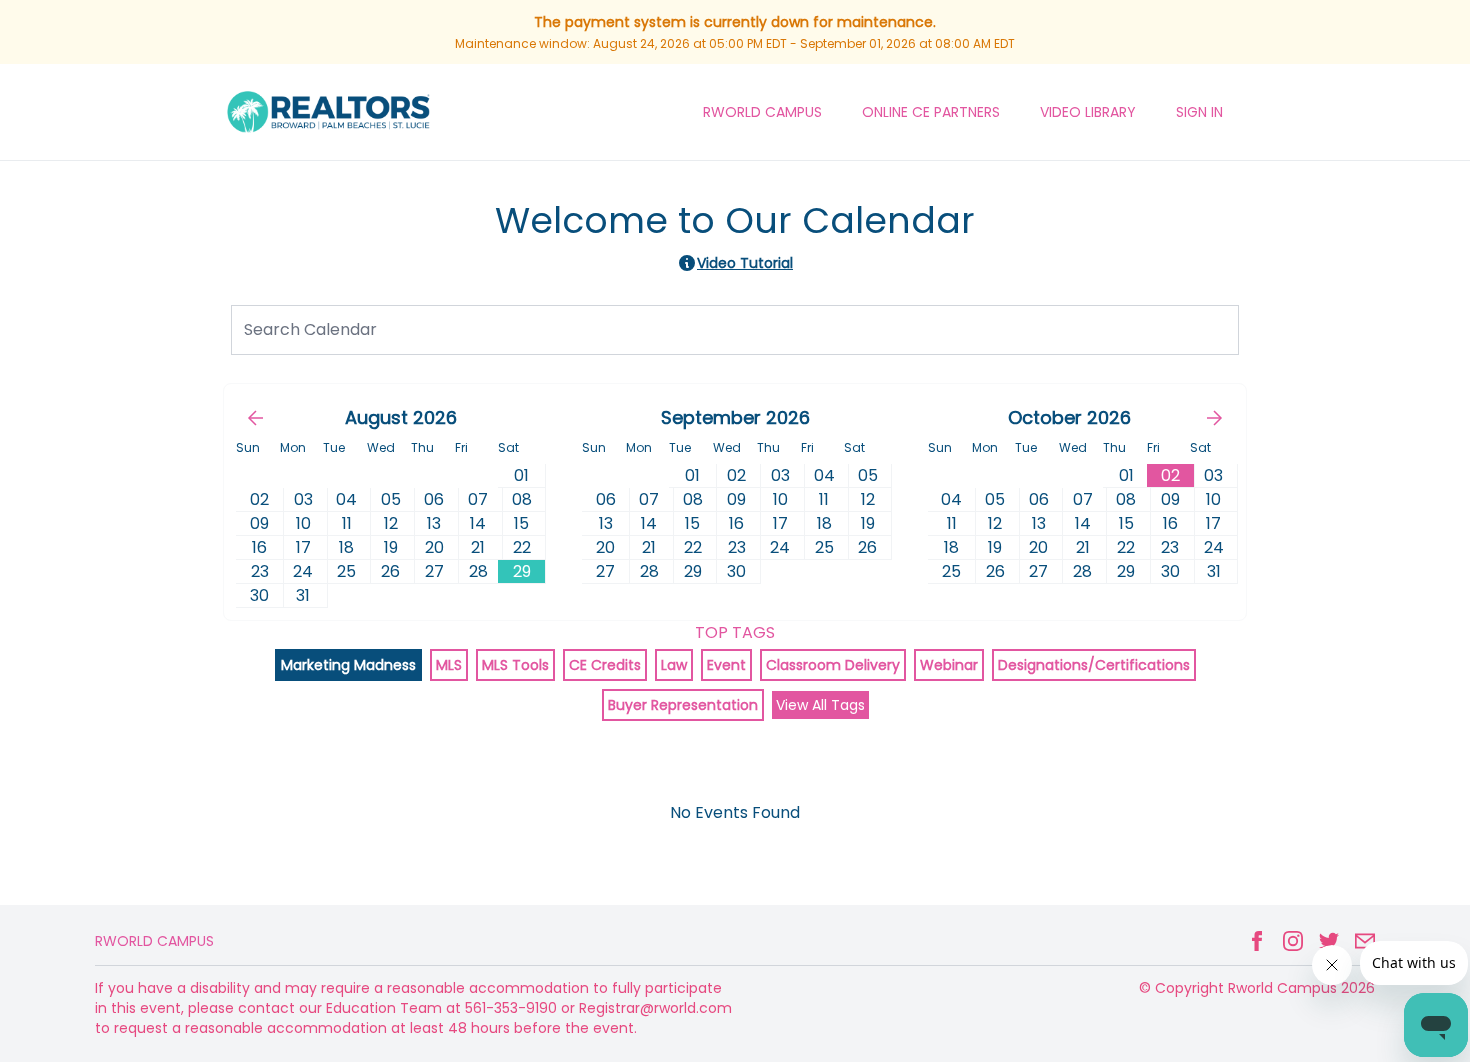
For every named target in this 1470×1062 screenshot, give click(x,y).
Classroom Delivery (833, 665)
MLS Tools (515, 665)
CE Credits (605, 665)
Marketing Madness (348, 665)
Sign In (1199, 112)
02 (1170, 475)
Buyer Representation (683, 705)
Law (674, 665)
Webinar (949, 665)
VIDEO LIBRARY (1088, 112)
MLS (449, 665)
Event (726, 665)
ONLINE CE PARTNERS (931, 112)
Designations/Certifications (1094, 665)
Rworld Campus (154, 941)
